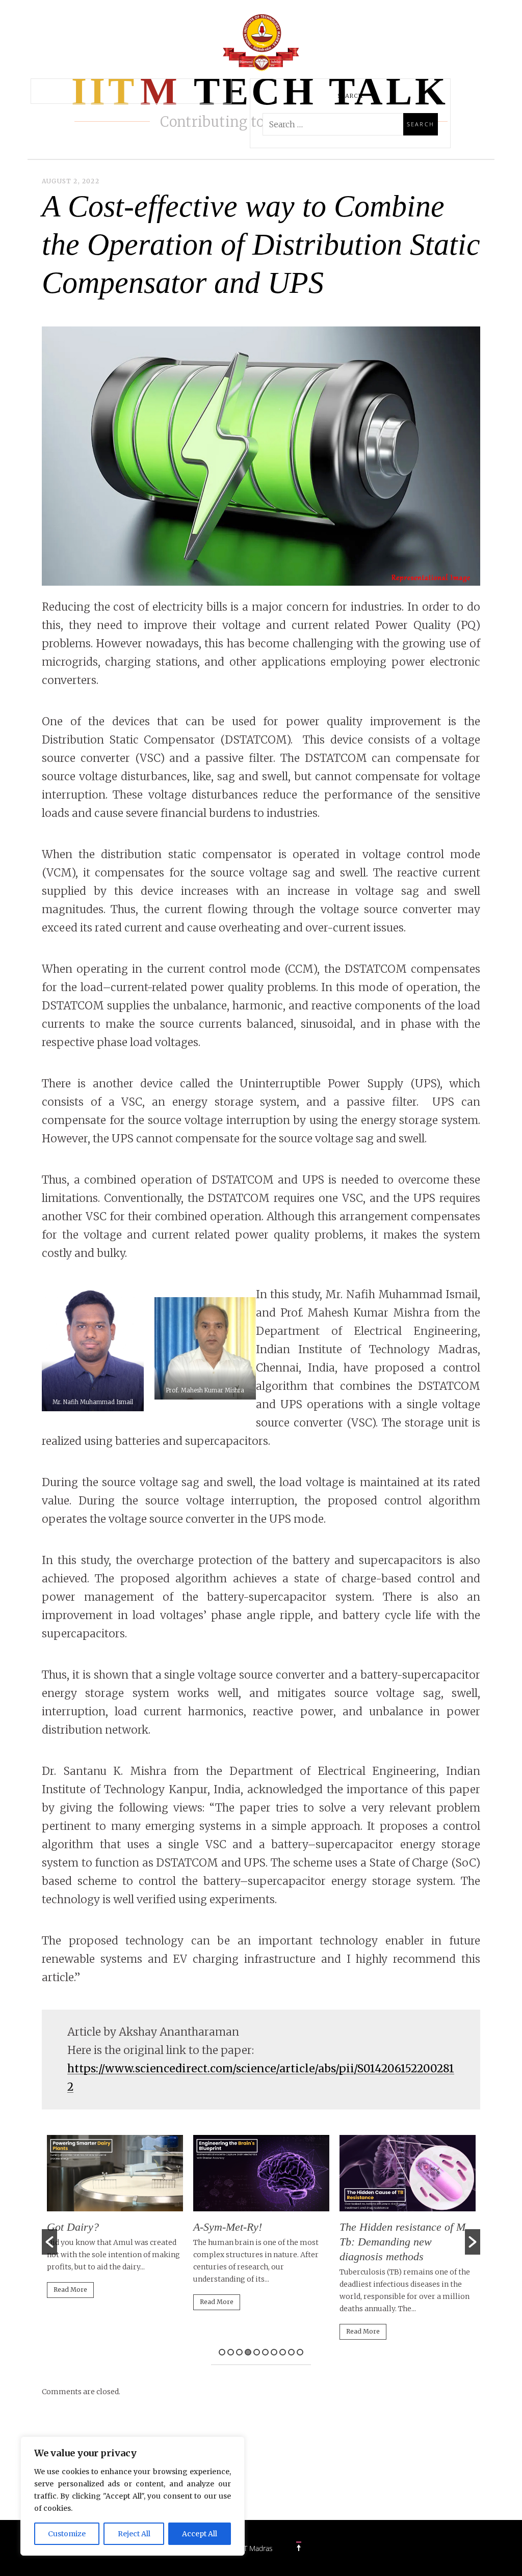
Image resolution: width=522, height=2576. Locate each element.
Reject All (134, 2534)
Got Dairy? (73, 2227)
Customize (67, 2534)
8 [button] (283, 2352)
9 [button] (291, 2352)
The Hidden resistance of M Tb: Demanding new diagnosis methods (402, 2242)
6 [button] (265, 2352)
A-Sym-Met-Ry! (228, 2227)
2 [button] (231, 2352)
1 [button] (222, 2352)
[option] (115, 2221)
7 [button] (274, 2352)
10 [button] (300, 2352)
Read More (70, 2290)
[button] (49, 2242)
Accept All (200, 2534)
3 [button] (239, 2352)
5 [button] (257, 2352)
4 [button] (248, 2352)
